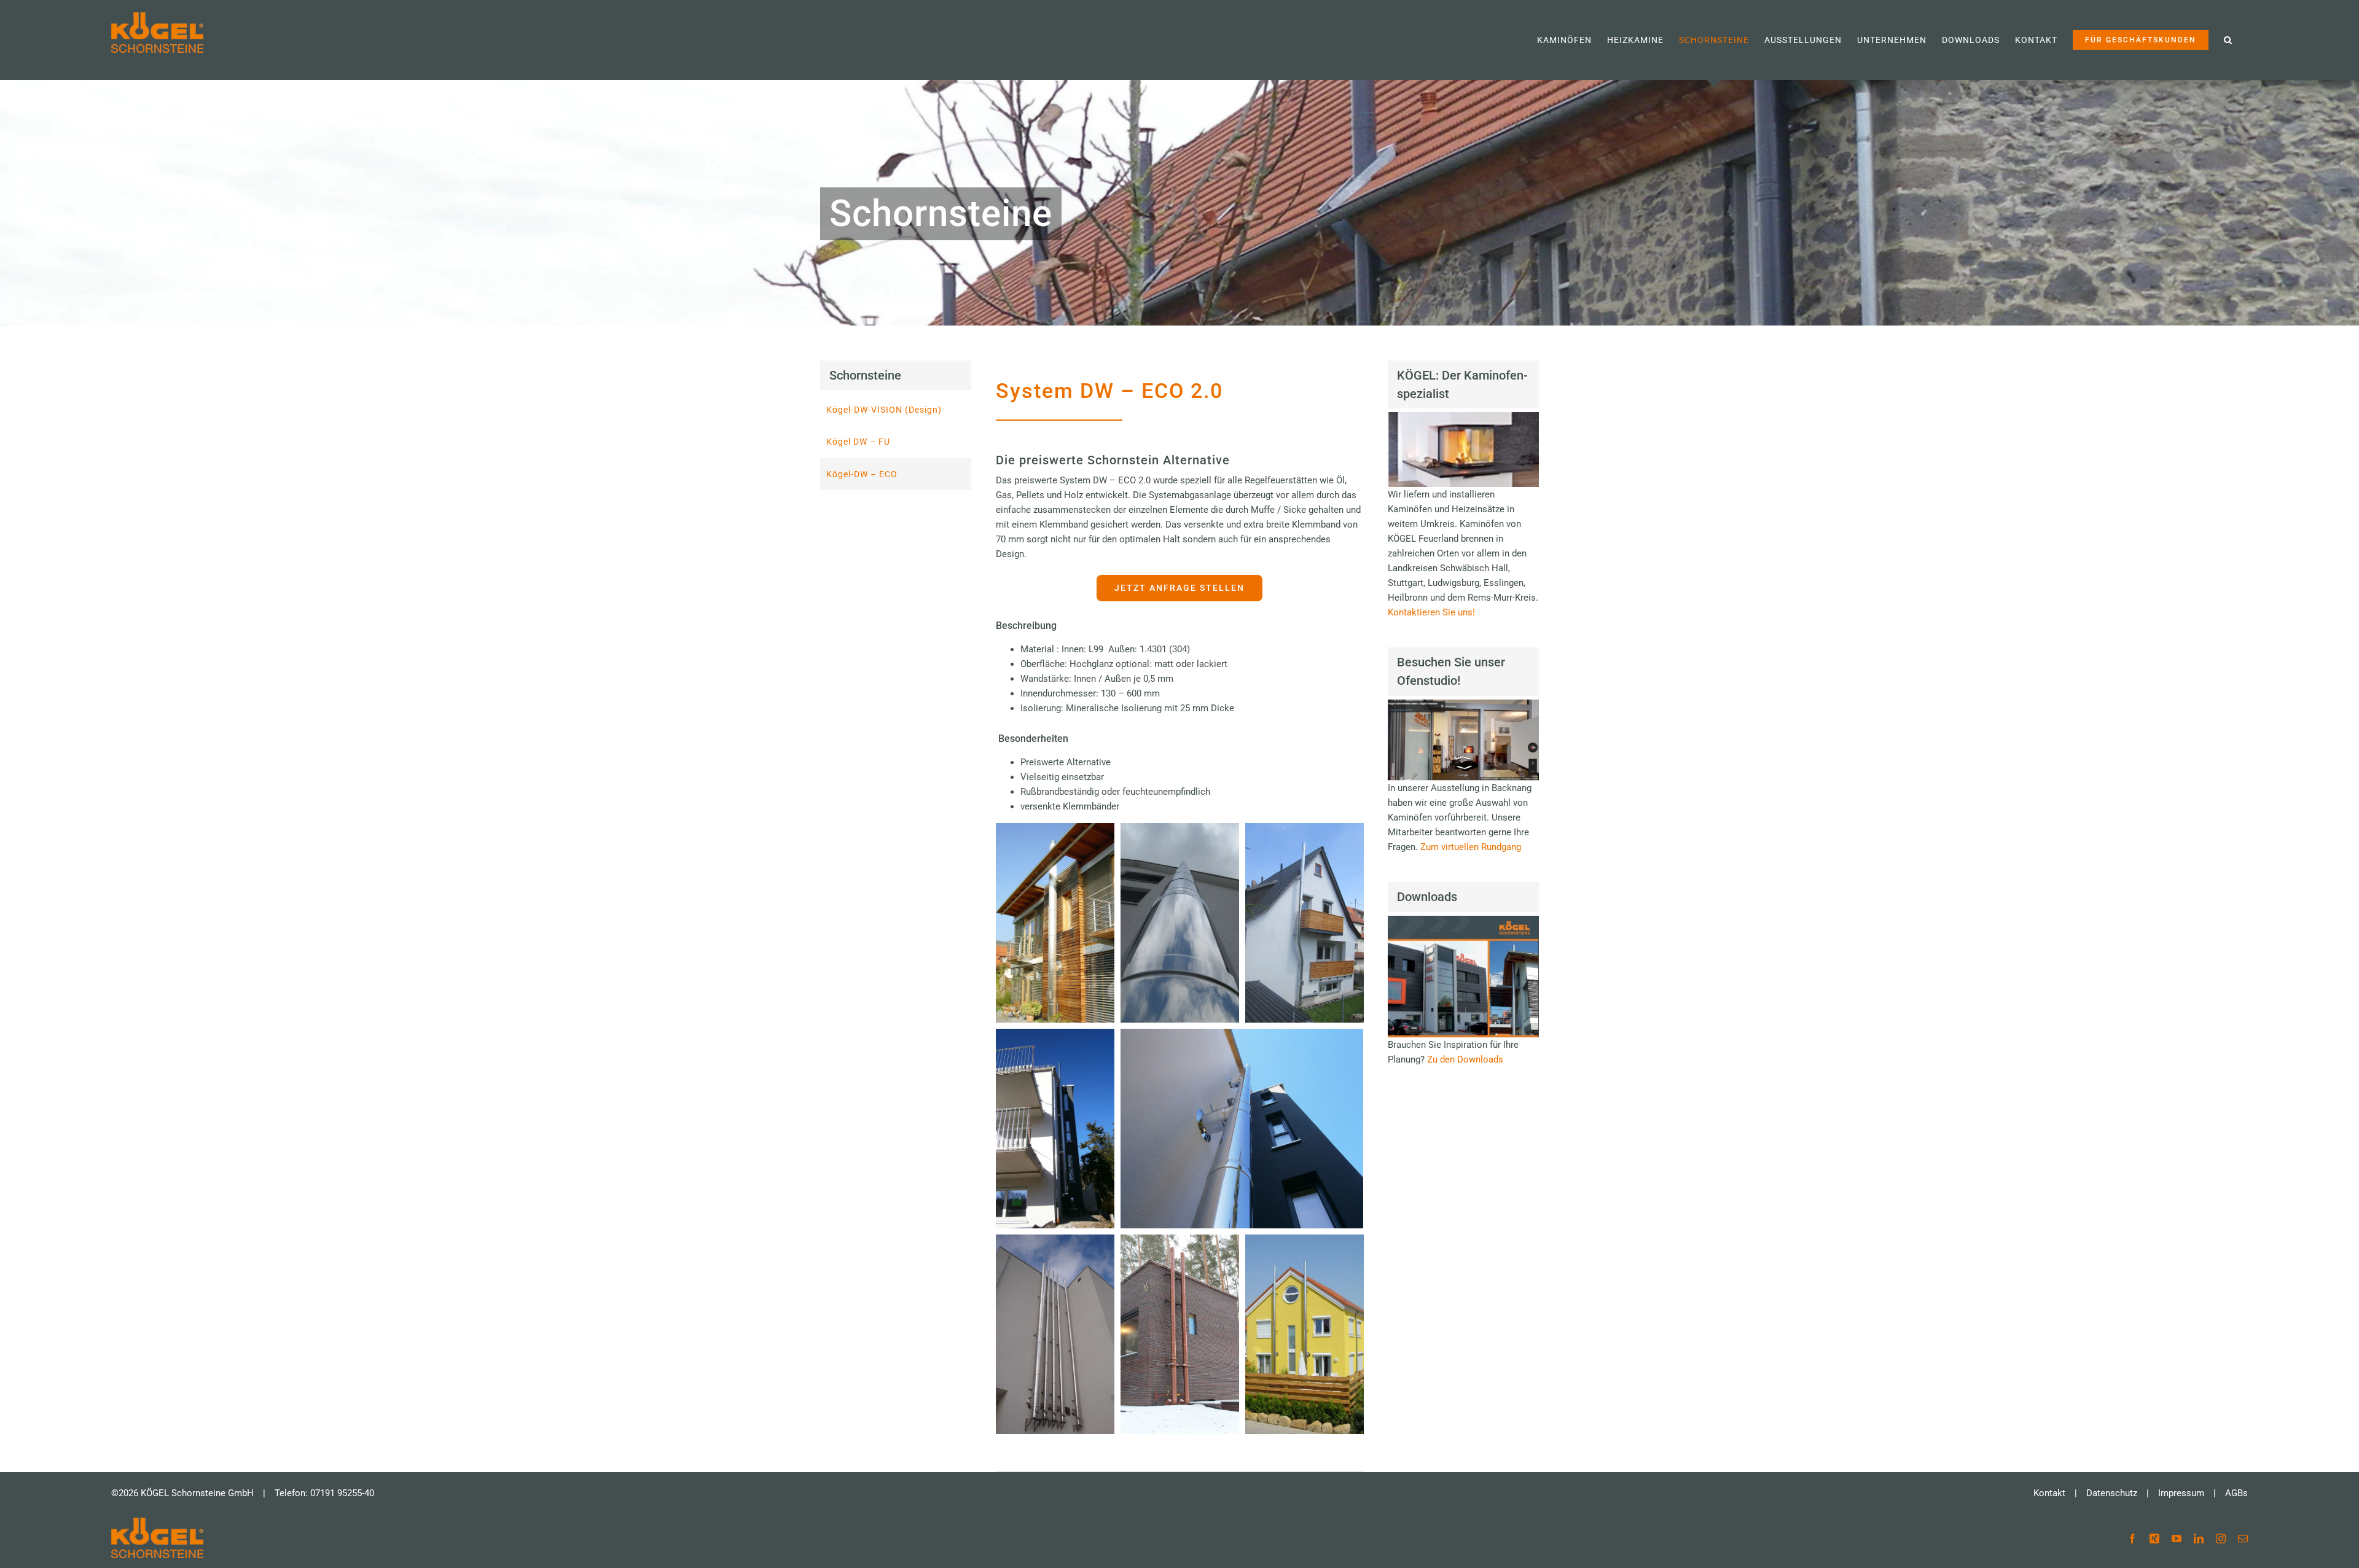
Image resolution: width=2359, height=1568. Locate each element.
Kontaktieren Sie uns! (1431, 612)
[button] (2228, 40)
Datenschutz (2112, 1493)
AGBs (2236, 1493)
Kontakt (2049, 1493)
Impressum (2181, 1493)
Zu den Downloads (1465, 1059)
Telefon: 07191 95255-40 (324, 1493)
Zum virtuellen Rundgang (1471, 847)
